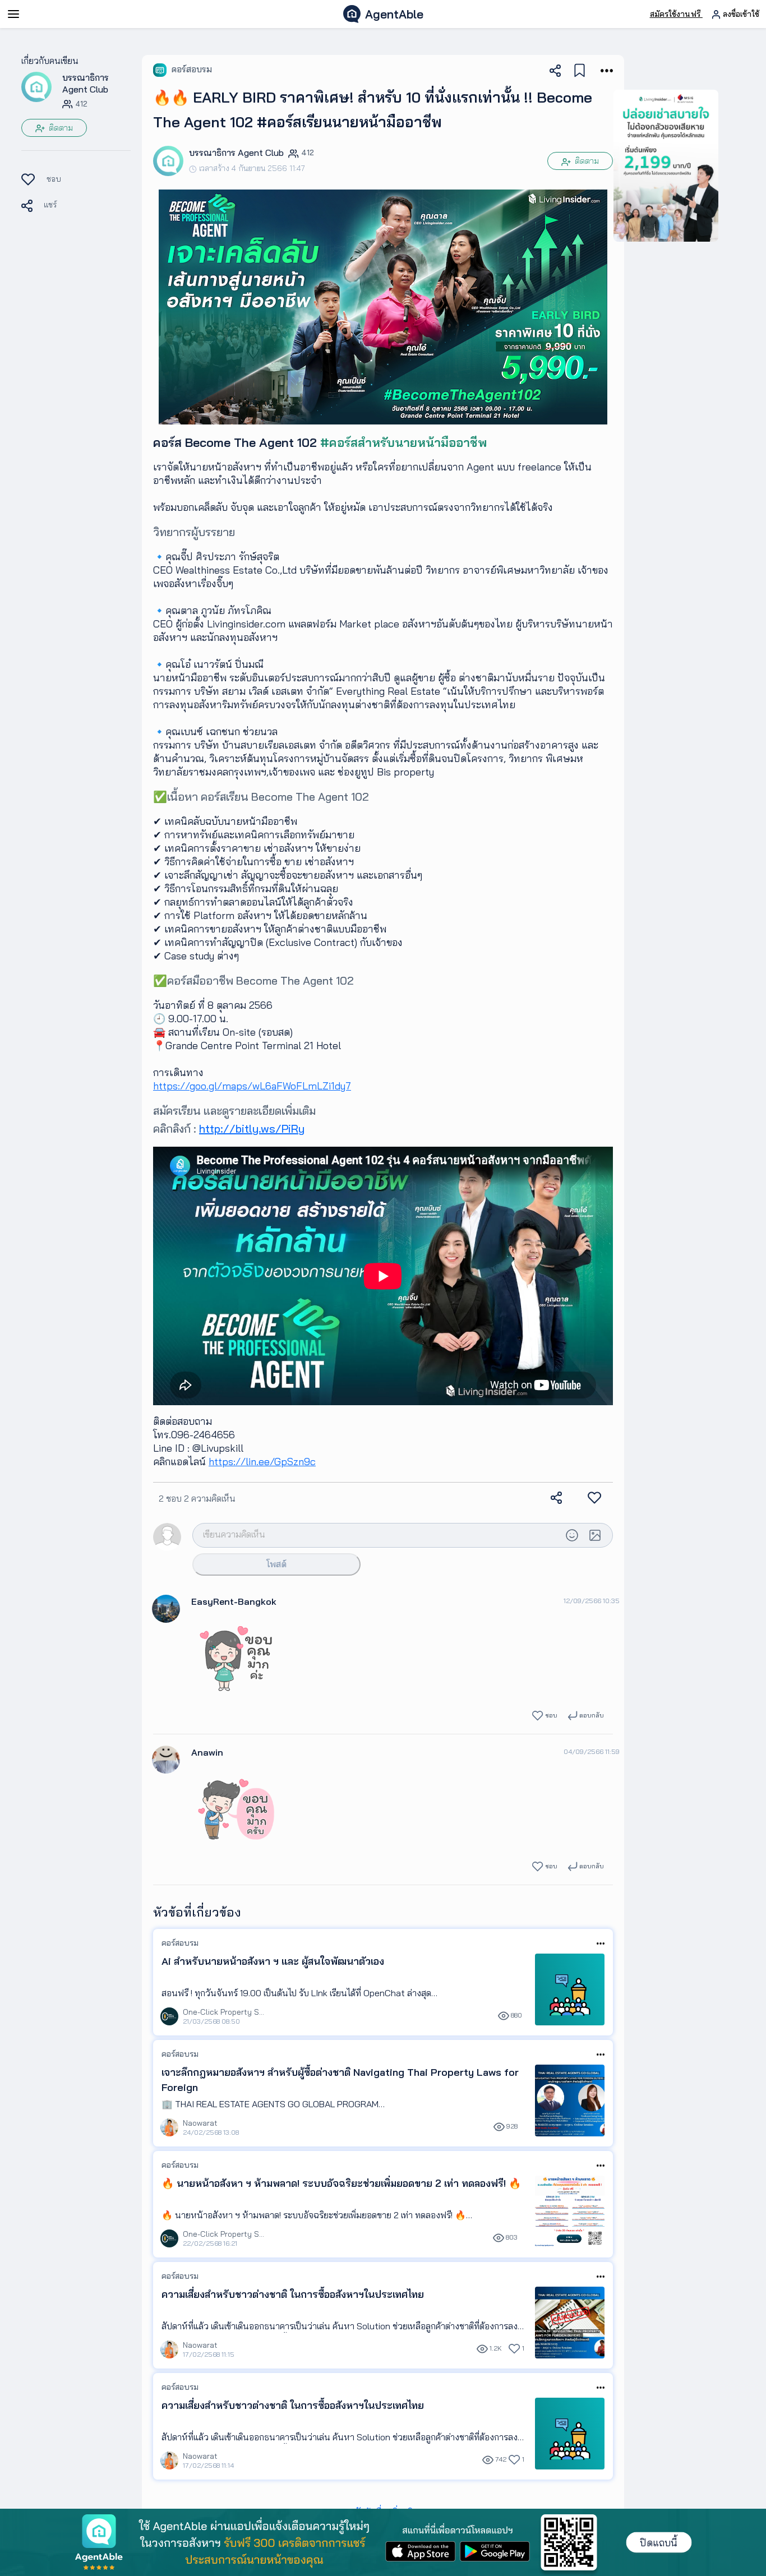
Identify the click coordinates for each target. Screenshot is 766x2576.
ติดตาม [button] (60, 128)
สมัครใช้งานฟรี (676, 14)
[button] (36, 86)
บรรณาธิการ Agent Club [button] (86, 83)
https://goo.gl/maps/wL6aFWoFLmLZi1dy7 (252, 1086)
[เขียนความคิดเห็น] (377, 1534)
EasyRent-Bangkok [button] (234, 1601)
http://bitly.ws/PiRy (252, 1128)
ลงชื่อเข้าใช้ (740, 14)
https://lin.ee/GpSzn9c (262, 1462)
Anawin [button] (207, 1752)
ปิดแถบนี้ (659, 2543)
